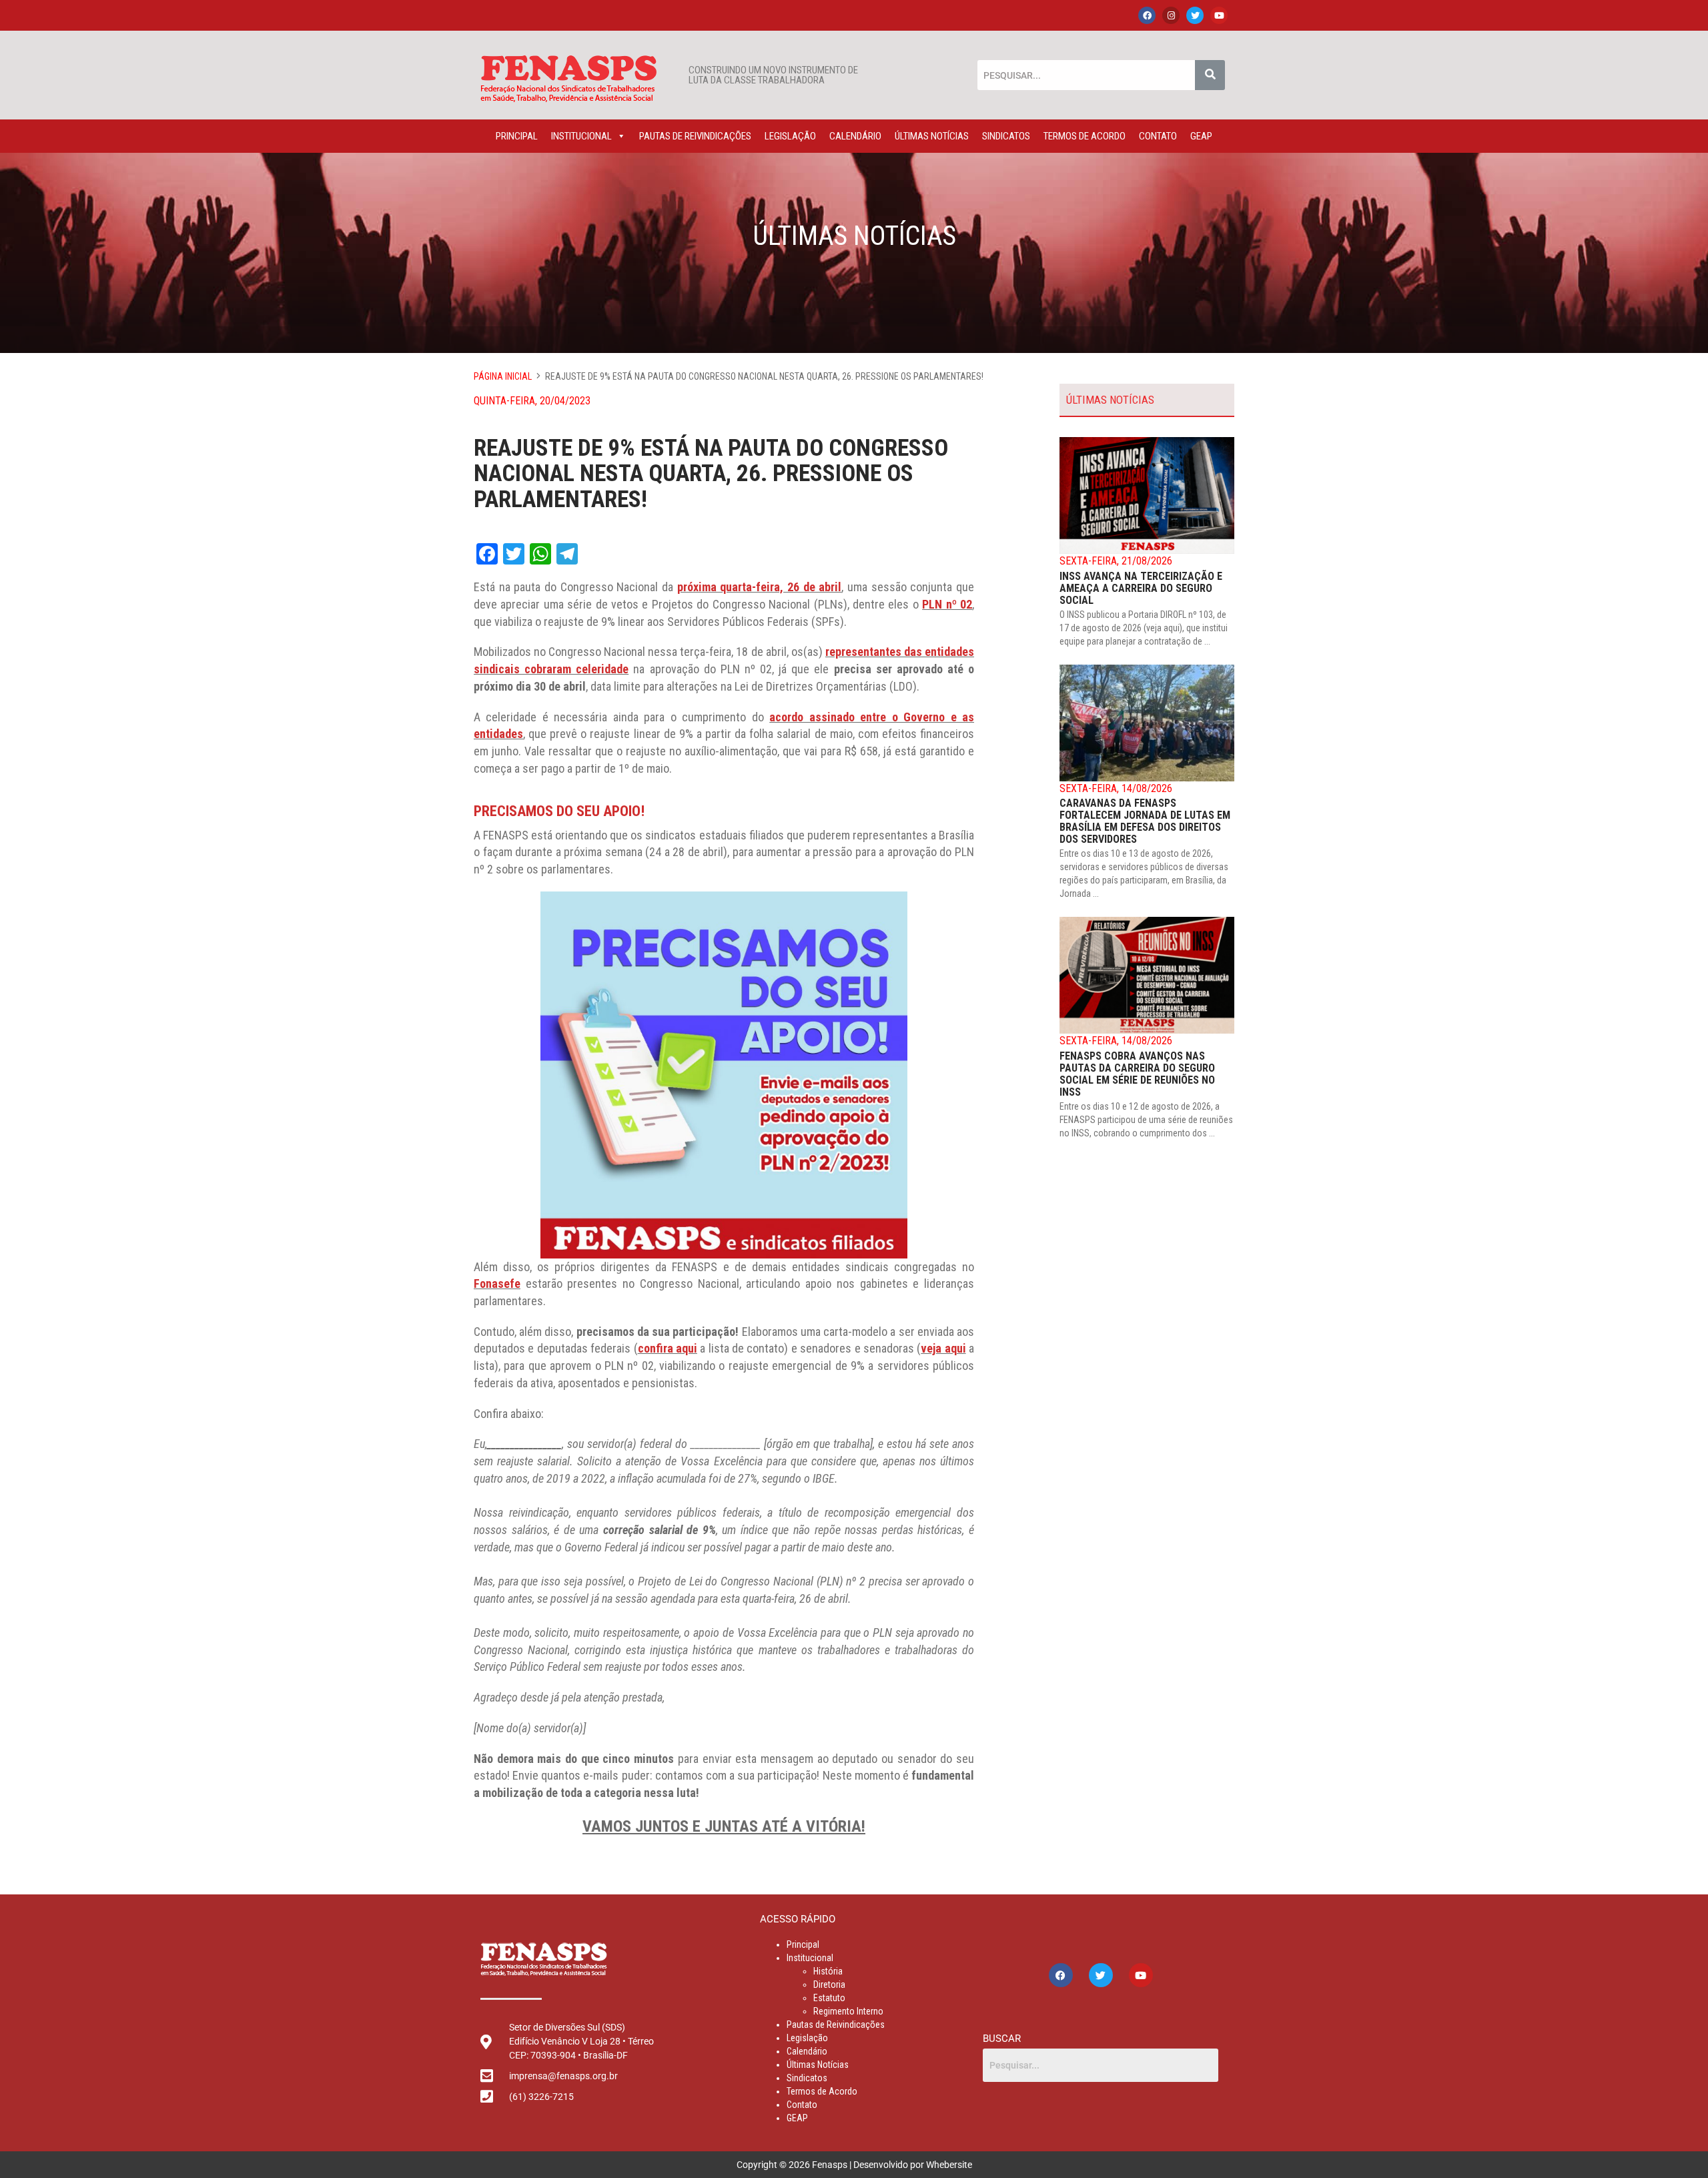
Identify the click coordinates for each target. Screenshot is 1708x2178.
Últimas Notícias (932, 136)
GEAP (1201, 136)
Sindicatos (1006, 136)
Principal (517, 136)
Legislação (790, 136)
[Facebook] (1147, 15)
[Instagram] (1171, 15)
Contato (1158, 136)
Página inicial (503, 376)
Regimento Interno (848, 2011)
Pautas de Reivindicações (695, 136)
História (828, 1971)
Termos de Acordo (1085, 136)
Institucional (581, 136)
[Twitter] (1195, 15)
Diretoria (829, 1984)
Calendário (855, 136)
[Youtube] (1219, 15)
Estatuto (829, 1998)
